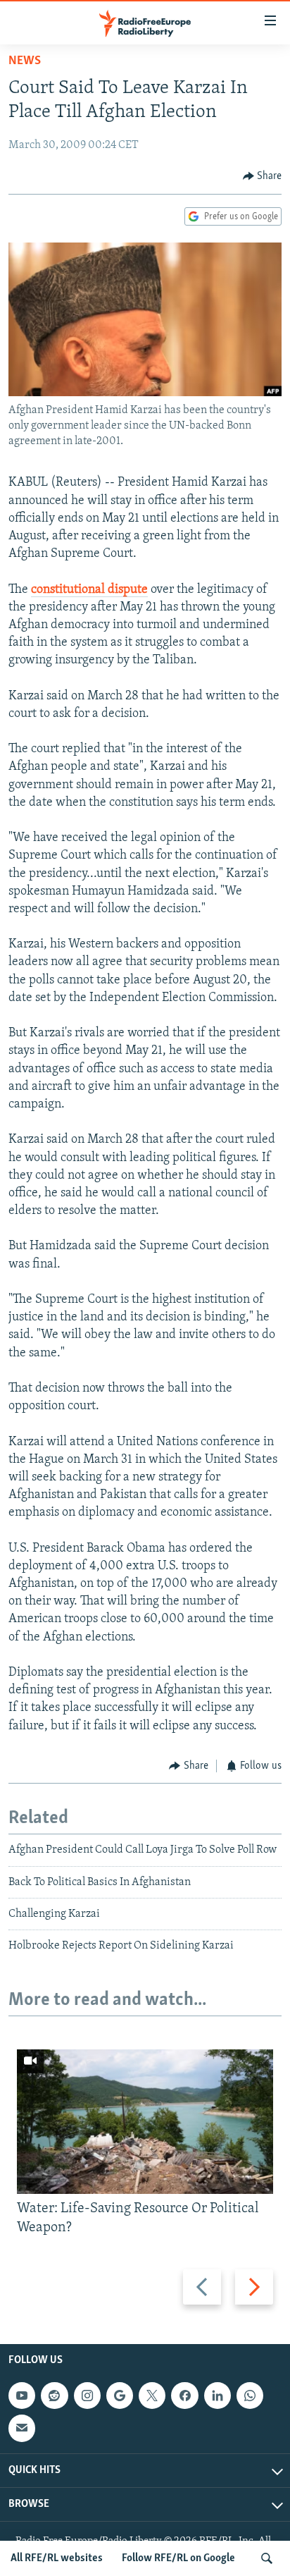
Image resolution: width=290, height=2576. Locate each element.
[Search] (267, 2558)
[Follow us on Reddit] (54, 2396)
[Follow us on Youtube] (22, 2396)
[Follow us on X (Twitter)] (152, 2396)
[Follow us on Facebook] (184, 2396)
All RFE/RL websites (57, 2558)
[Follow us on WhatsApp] (250, 2396)
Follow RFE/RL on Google (178, 2558)
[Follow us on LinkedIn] (217, 2396)
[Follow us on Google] (120, 2396)
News (25, 61)
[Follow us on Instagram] (87, 2396)
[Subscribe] (22, 2428)
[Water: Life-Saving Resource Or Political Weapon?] (145, 2122)
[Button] (263, 176)
